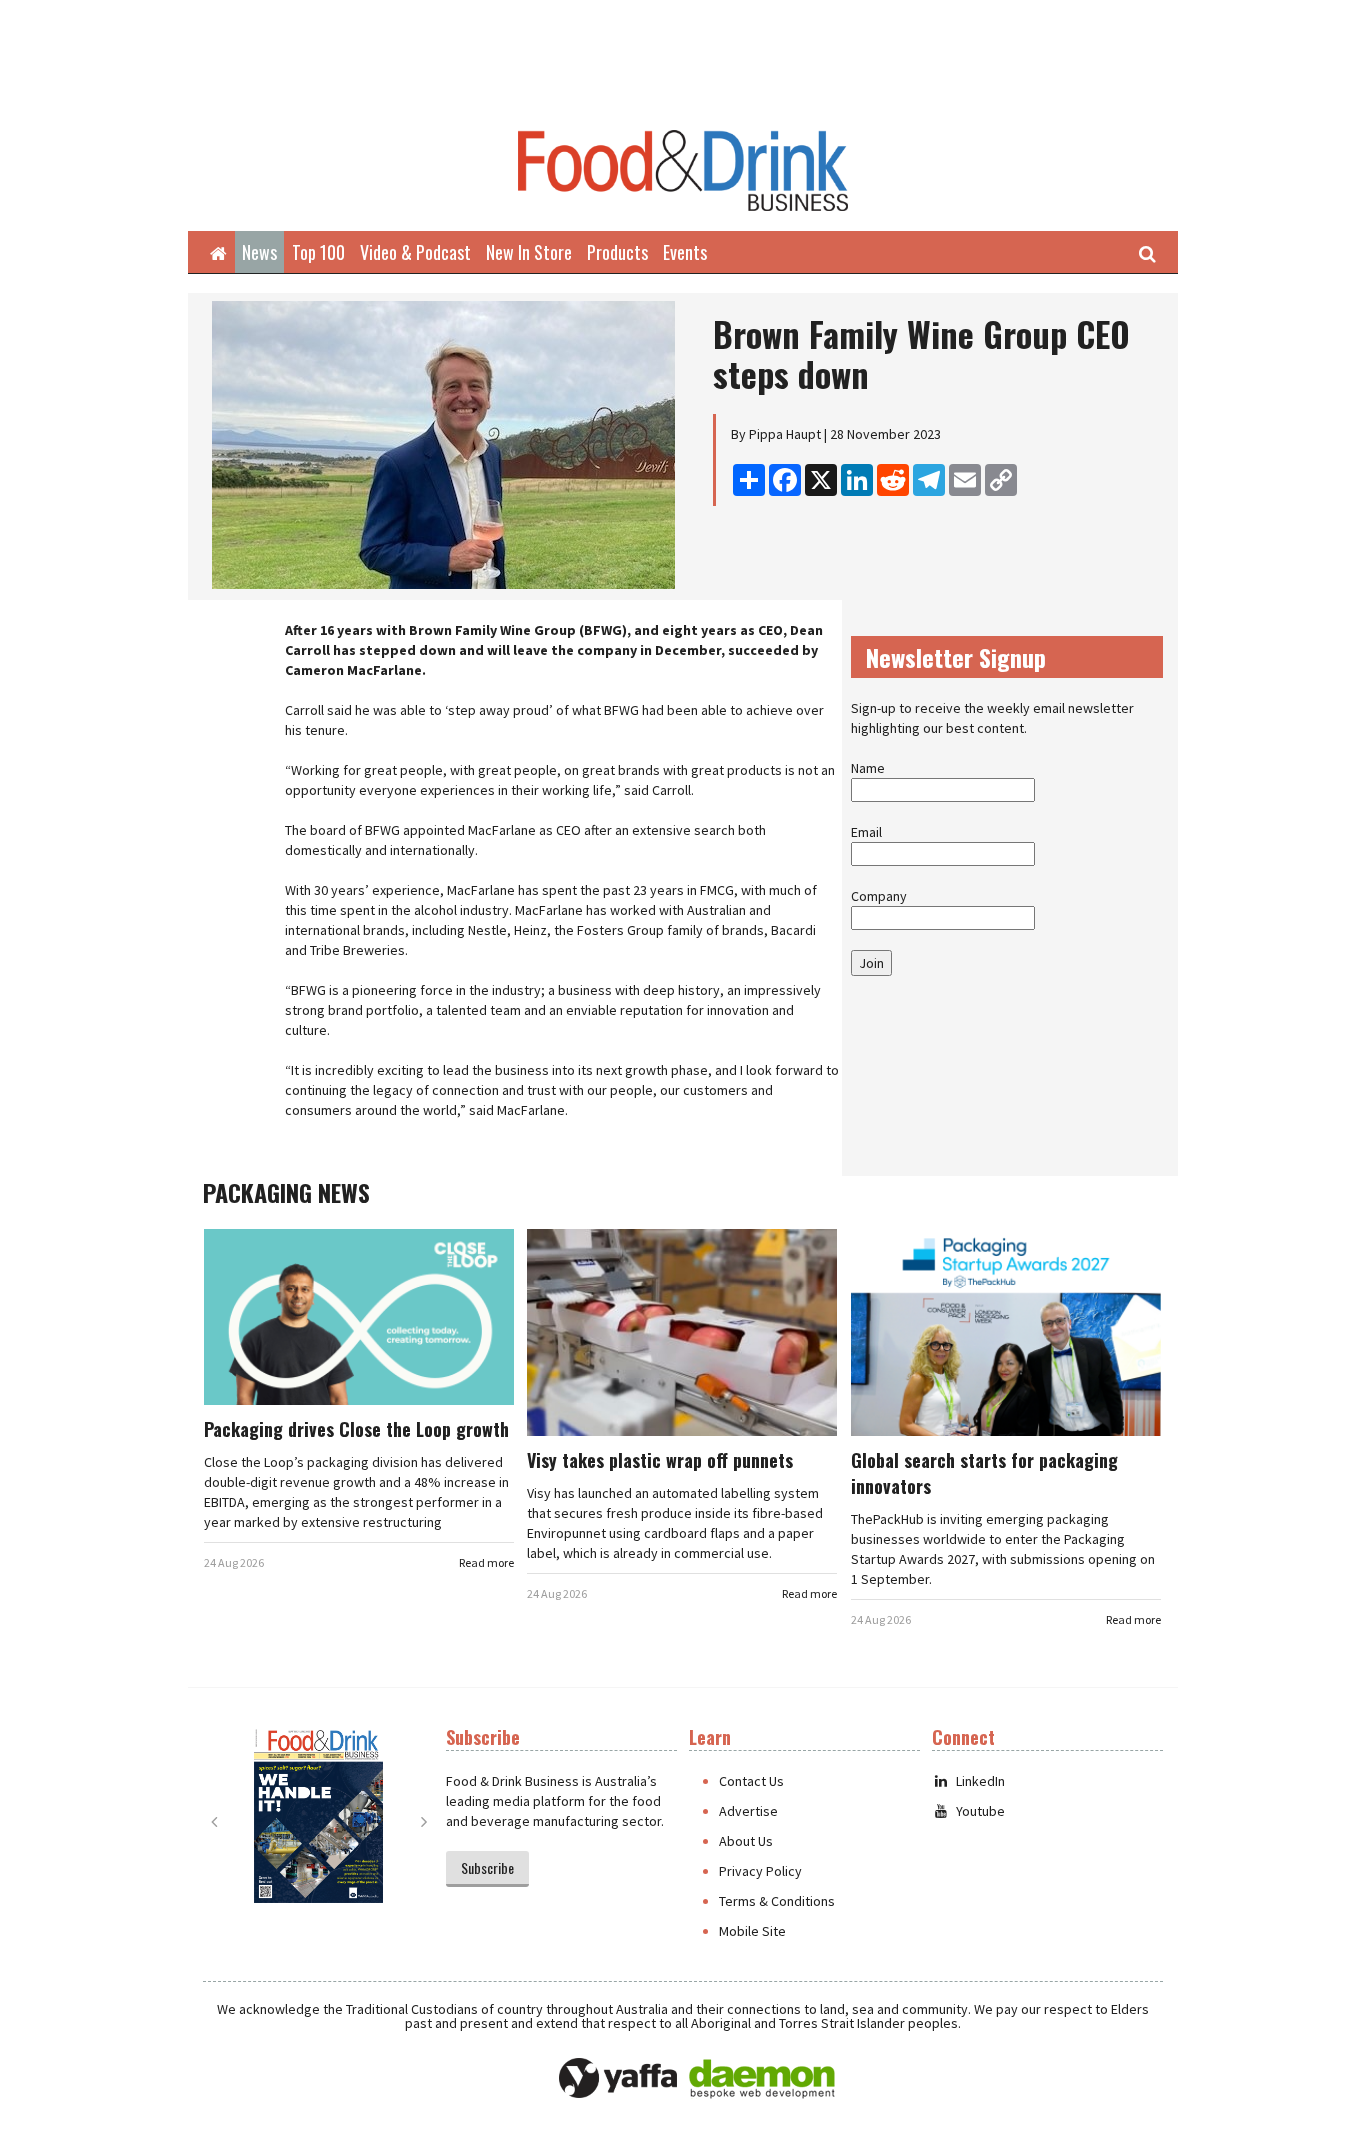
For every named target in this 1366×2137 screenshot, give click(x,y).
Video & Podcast (415, 252)
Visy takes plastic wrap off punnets (660, 1460)
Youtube (980, 1811)
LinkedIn (980, 1781)
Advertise (748, 1811)
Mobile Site (752, 1931)
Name (868, 768)
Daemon (762, 2079)
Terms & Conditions (777, 1901)
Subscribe (487, 1867)
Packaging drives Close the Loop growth (356, 1429)
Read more (486, 1562)
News (259, 252)
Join (871, 963)
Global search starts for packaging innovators (984, 1473)
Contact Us (751, 1781)
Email (866, 832)
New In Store (529, 252)
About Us (746, 1841)
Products (617, 252)
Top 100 (318, 252)
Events (685, 252)
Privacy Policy (760, 1871)
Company (879, 896)
